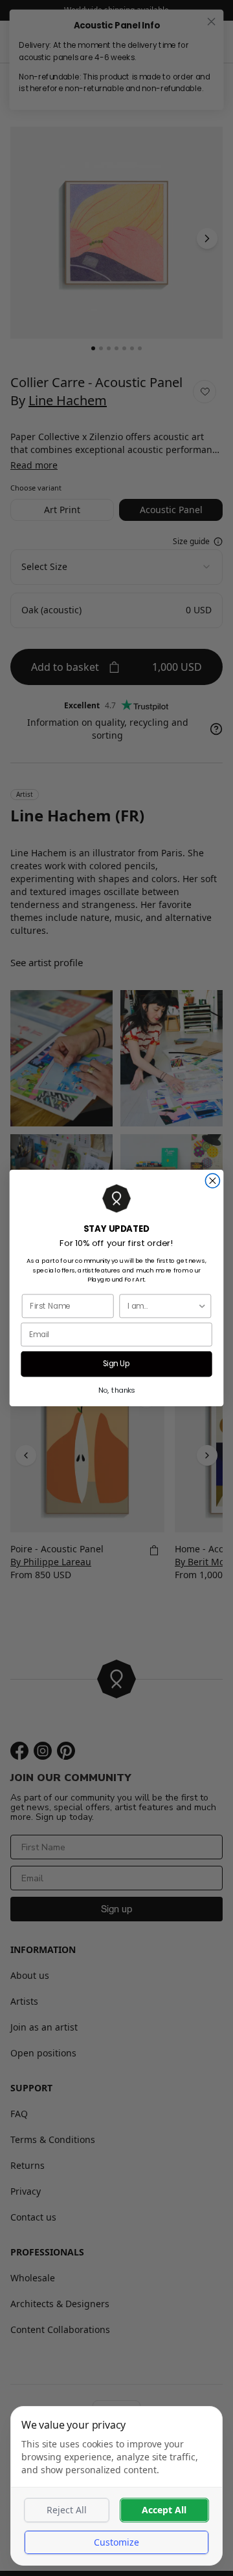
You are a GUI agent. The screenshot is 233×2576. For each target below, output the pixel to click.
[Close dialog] (212, 1181)
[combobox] (162, 1306)
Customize (116, 2542)
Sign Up (117, 1364)
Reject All (67, 2510)
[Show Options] (202, 1306)
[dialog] (116, 2486)
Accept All (164, 2510)
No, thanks (117, 1390)
